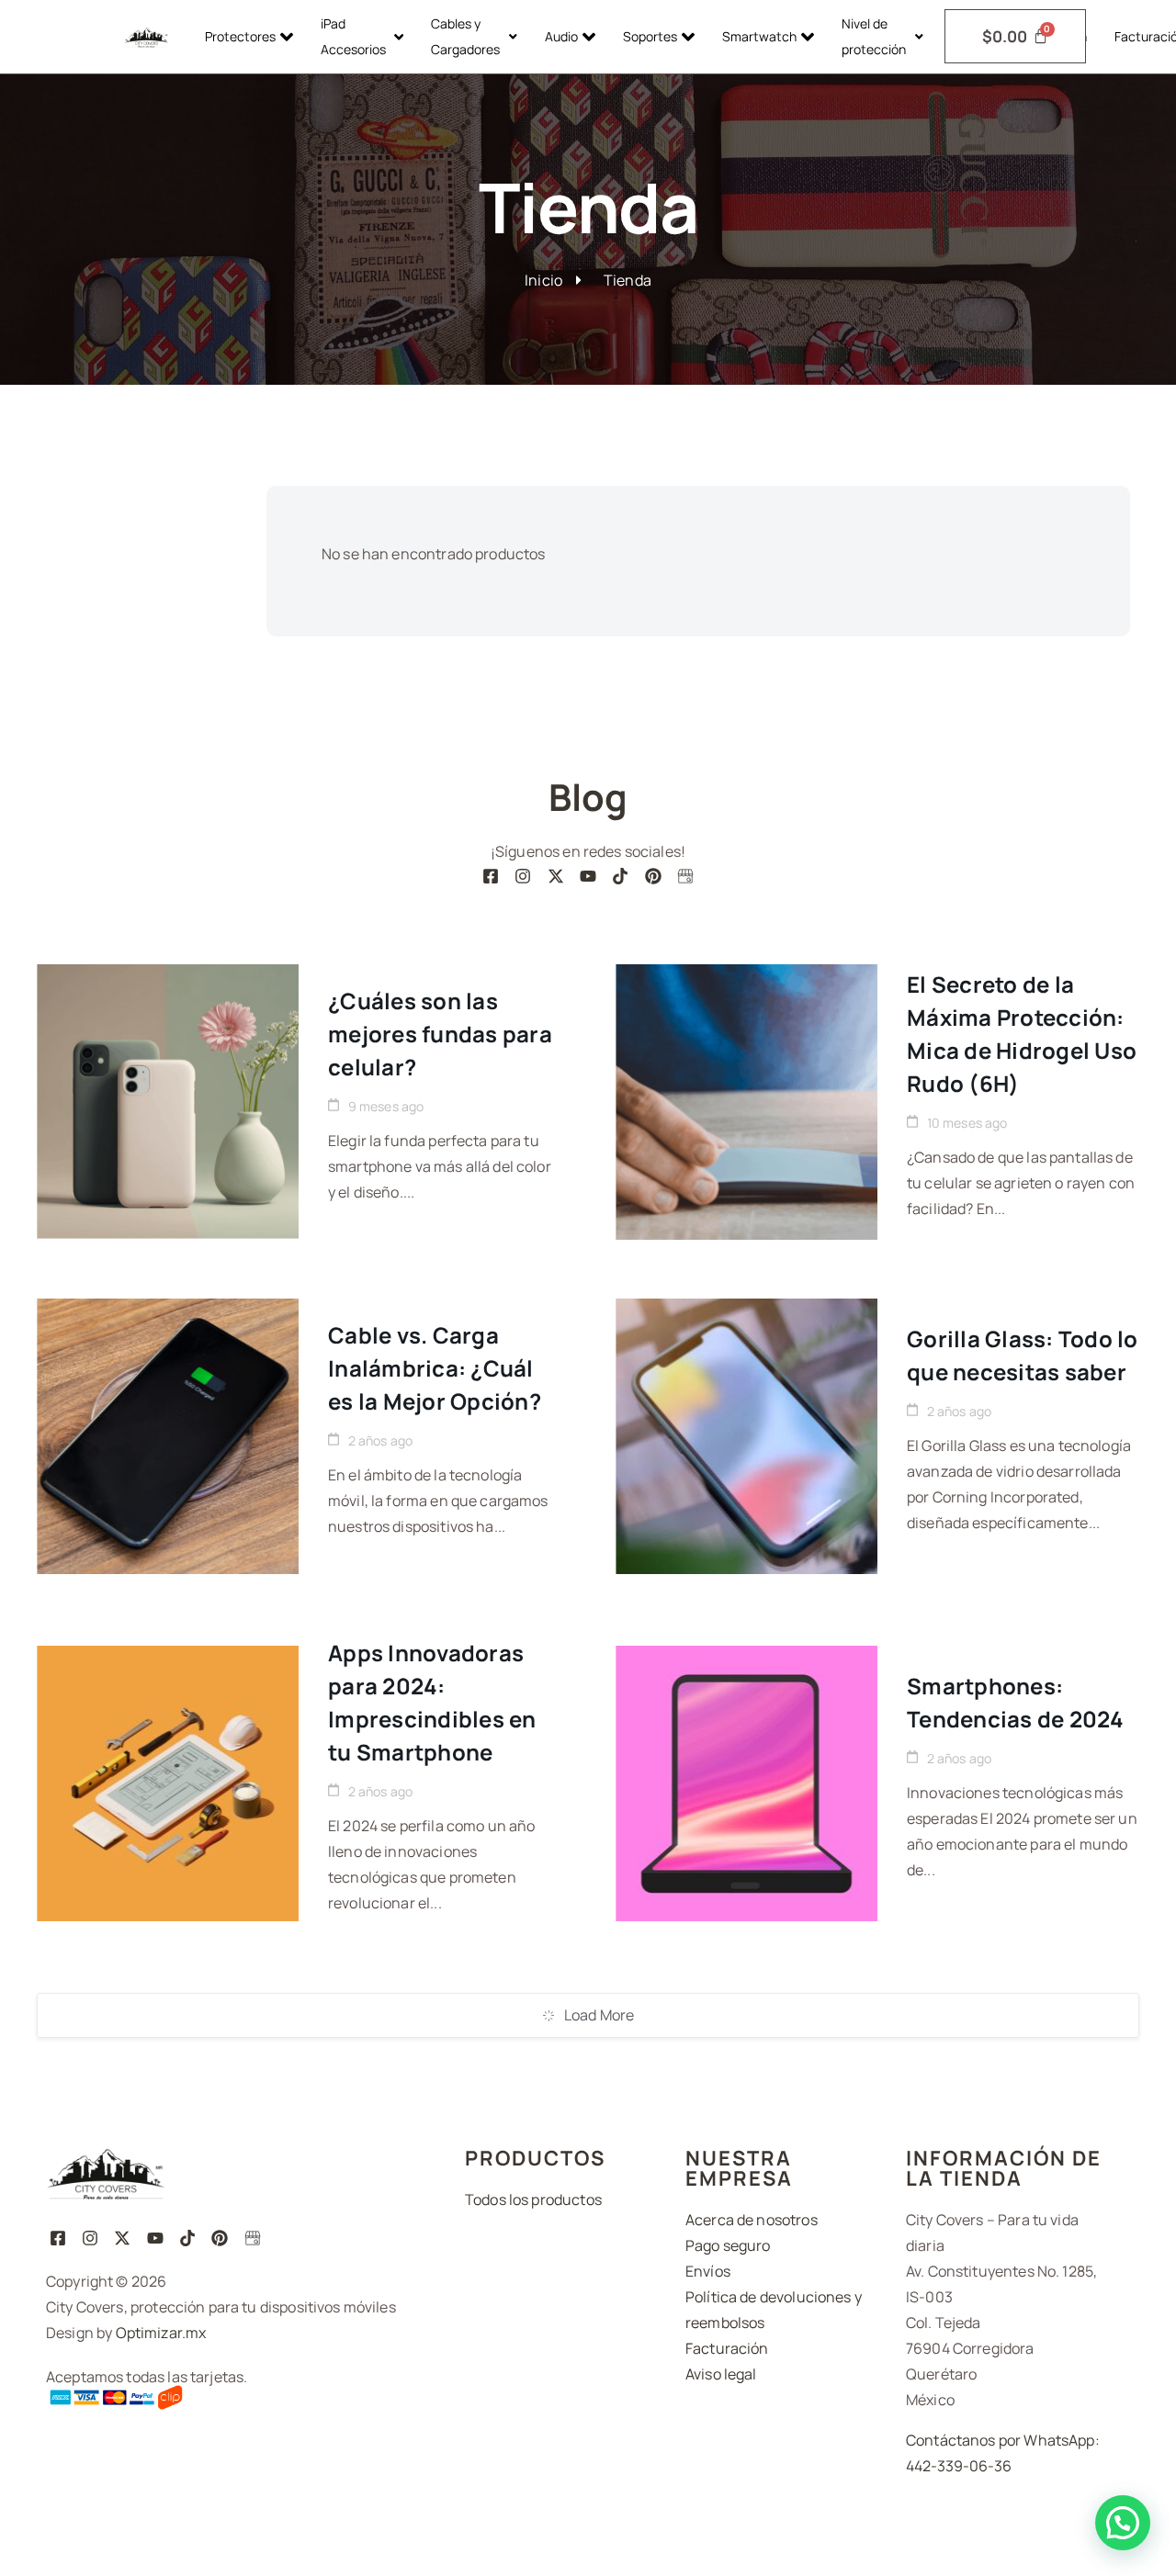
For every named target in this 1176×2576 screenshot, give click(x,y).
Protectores (240, 36)
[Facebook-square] (490, 876)
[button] (1123, 2523)
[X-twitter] (555, 876)
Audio (561, 36)
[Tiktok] (621, 876)
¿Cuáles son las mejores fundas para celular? (440, 1034)
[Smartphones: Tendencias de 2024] (746, 1783)
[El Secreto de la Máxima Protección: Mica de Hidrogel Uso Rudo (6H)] (746, 1102)
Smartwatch (759, 36)
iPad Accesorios (353, 36)
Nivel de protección (874, 36)
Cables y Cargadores (465, 36)
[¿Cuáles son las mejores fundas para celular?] (168, 1102)
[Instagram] (523, 876)
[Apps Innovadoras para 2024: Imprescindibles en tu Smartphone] (168, 1783)
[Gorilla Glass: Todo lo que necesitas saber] (746, 1436)
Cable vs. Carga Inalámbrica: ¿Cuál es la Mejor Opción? (435, 1368)
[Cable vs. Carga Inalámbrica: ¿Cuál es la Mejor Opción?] (168, 1436)
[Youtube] (588, 876)
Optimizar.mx (161, 2333)
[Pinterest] (653, 876)
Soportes (650, 36)
